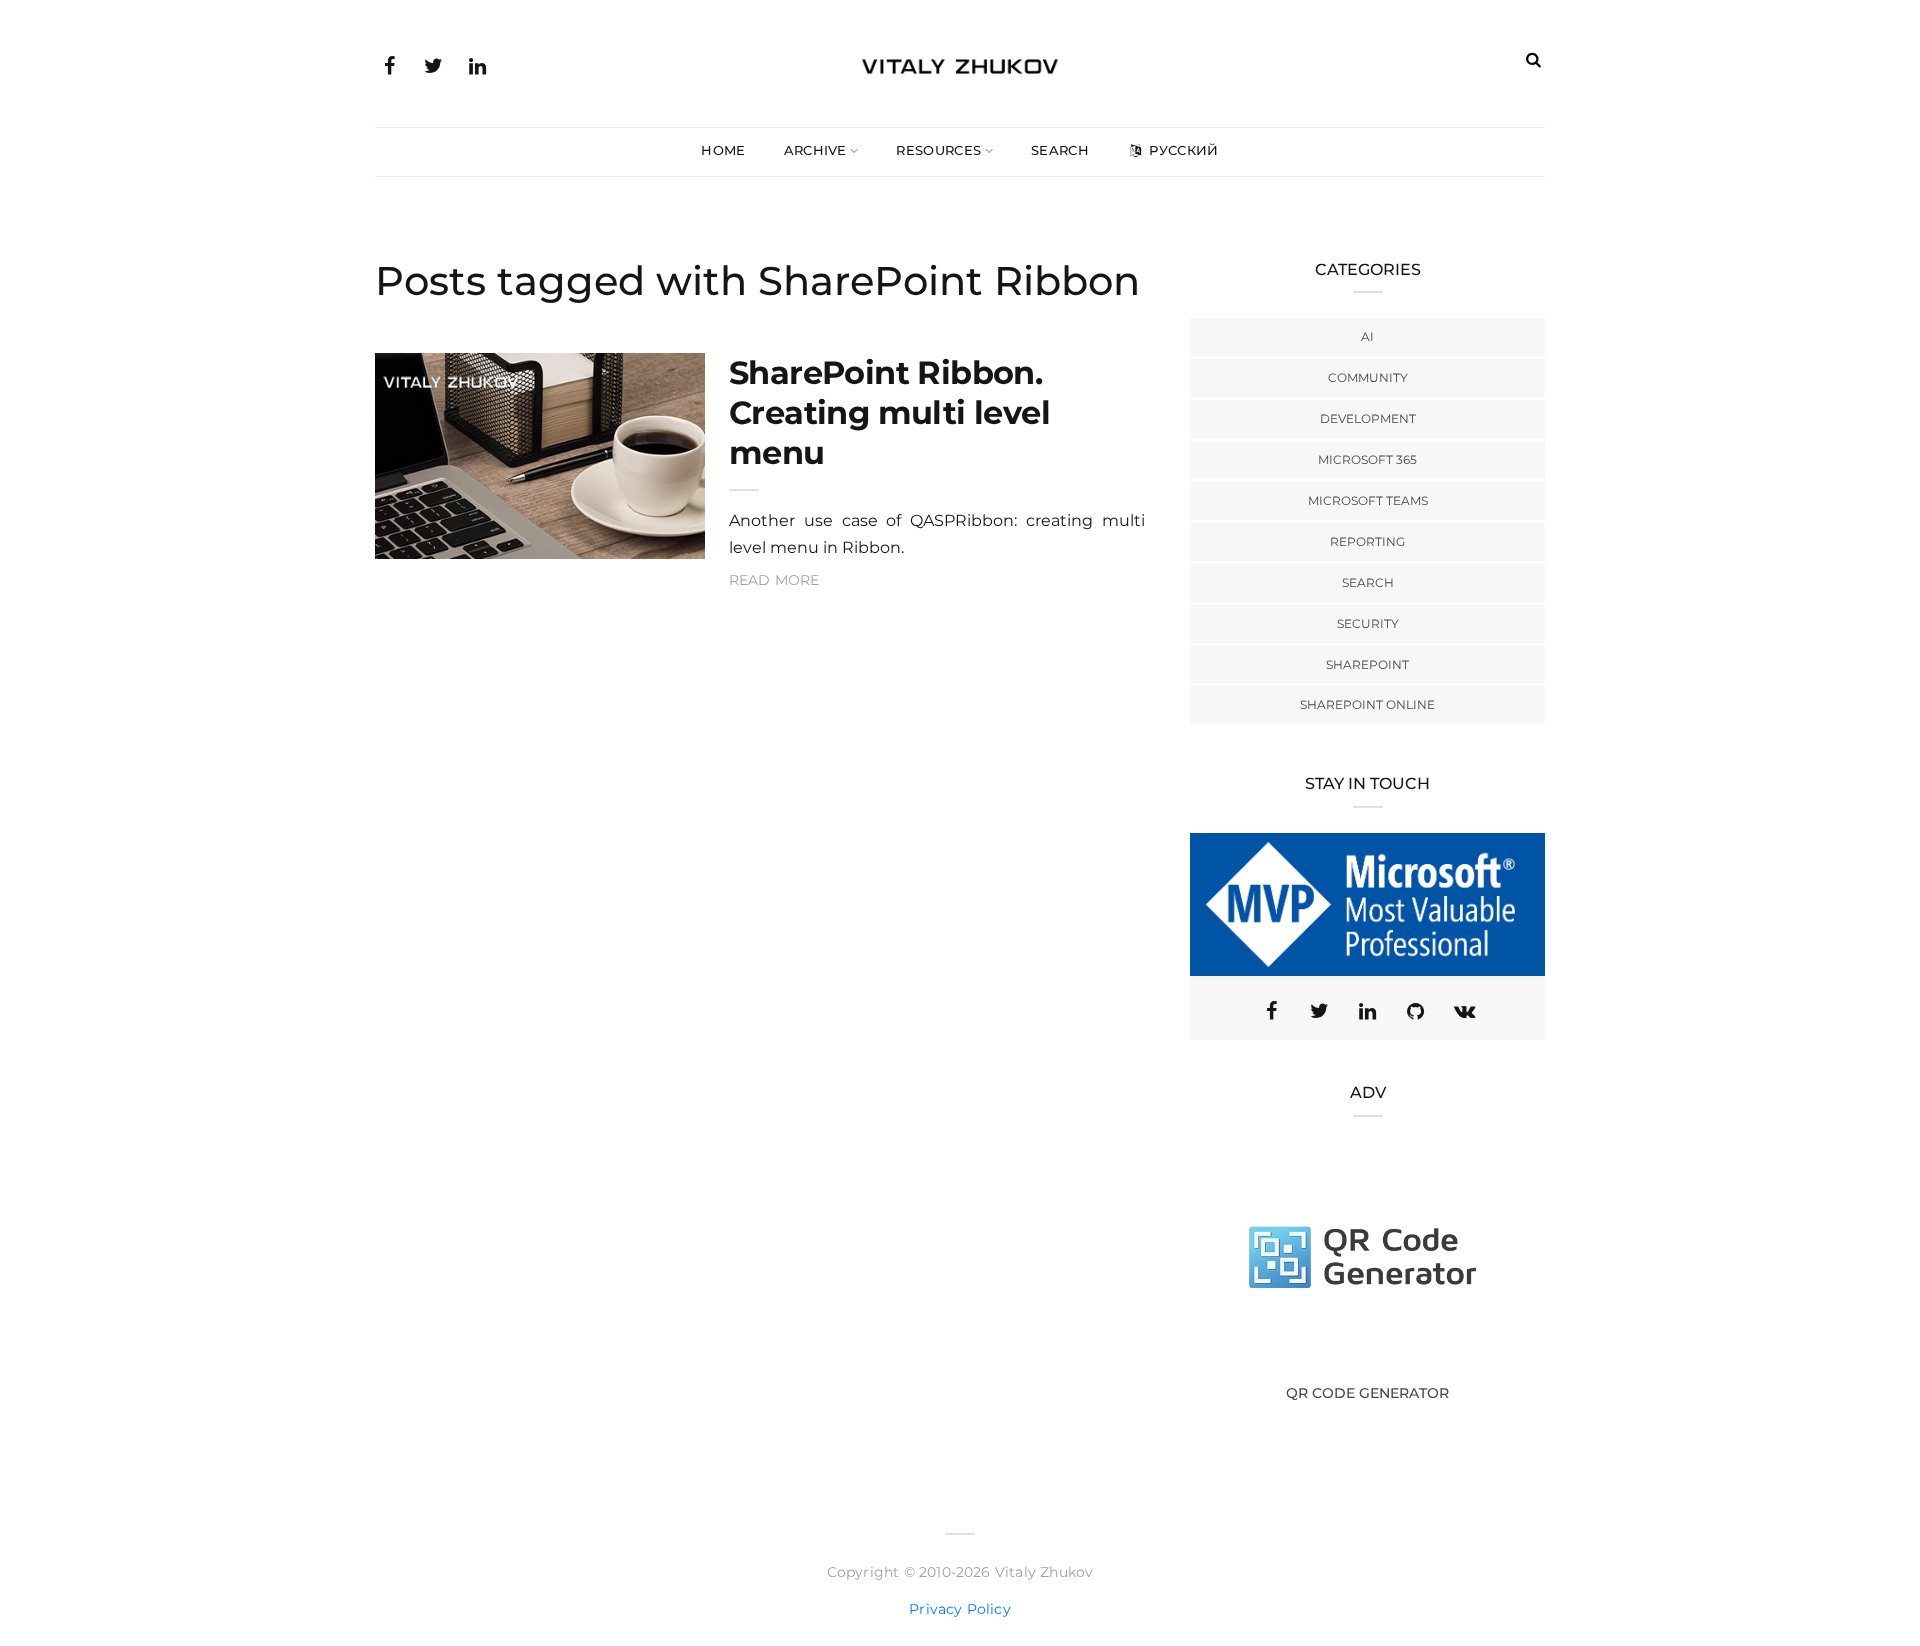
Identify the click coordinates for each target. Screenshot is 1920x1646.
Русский (1182, 150)
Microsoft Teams (1368, 500)
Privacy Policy (960, 1609)
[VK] (1464, 1011)
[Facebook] (389, 64)
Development (1368, 418)
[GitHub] (1416, 1011)
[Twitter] (433, 64)
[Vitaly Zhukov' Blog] (960, 63)
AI (1367, 336)
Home (723, 150)
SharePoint (1367, 664)
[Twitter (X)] (1320, 1011)
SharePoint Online (1367, 704)
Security (1368, 623)
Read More (774, 580)
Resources (938, 150)
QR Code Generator (1367, 1393)
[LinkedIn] (477, 64)
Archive (815, 150)
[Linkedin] (1368, 1011)
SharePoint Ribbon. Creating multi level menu (889, 412)
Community (1368, 377)
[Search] (1534, 59)
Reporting (1367, 541)
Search (1060, 150)
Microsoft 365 (1367, 459)
